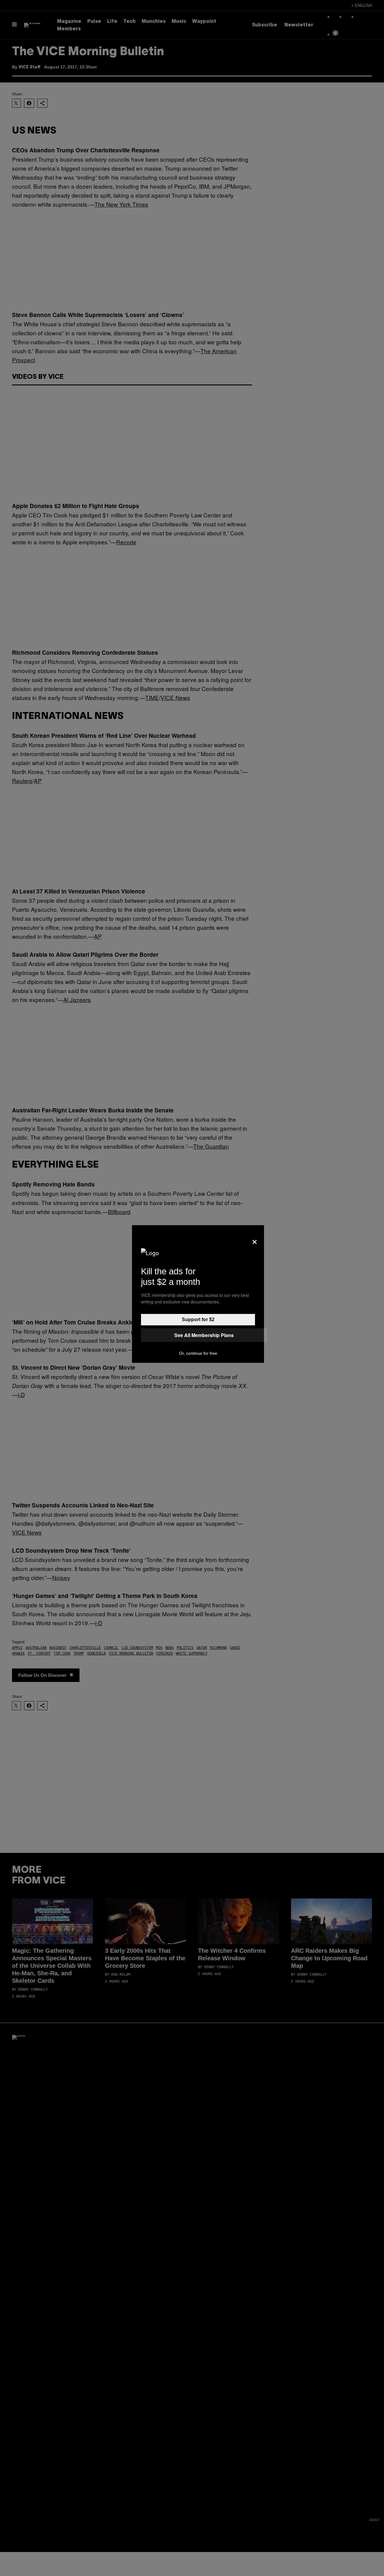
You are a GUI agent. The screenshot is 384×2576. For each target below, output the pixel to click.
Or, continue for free (198, 1353)
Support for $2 (198, 1319)
